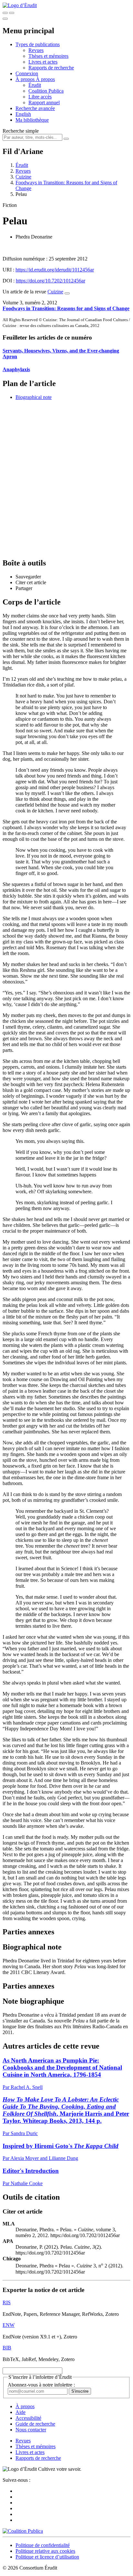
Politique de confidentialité (43, 2545)
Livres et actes (43, 62)
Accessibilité (28, 2418)
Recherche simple (21, 131)
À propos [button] (26, 79)
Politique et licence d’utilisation (47, 2557)
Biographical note (34, 397)
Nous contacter (31, 2430)
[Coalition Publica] (23, 2531)
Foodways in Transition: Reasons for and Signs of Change (66, 308)
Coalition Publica (46, 91)
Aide (20, 2412)
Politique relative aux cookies (45, 2551)
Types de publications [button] (38, 44)
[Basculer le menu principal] (5, 19)
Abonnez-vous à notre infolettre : (41, 2385)
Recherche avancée (35, 108)
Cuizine (23, 177)
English (23, 114)
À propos (45, 79)
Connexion (27, 73)
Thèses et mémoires (48, 56)
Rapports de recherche (51, 68)
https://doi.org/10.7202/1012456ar (51, 281)
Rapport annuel (44, 102)
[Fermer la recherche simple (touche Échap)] (12, 13)
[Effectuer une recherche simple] (5, 13)
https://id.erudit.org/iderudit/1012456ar (55, 270)
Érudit (35, 85)
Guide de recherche (35, 2424)
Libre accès (40, 97)
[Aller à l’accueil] (20, 5)
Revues (36, 50)
